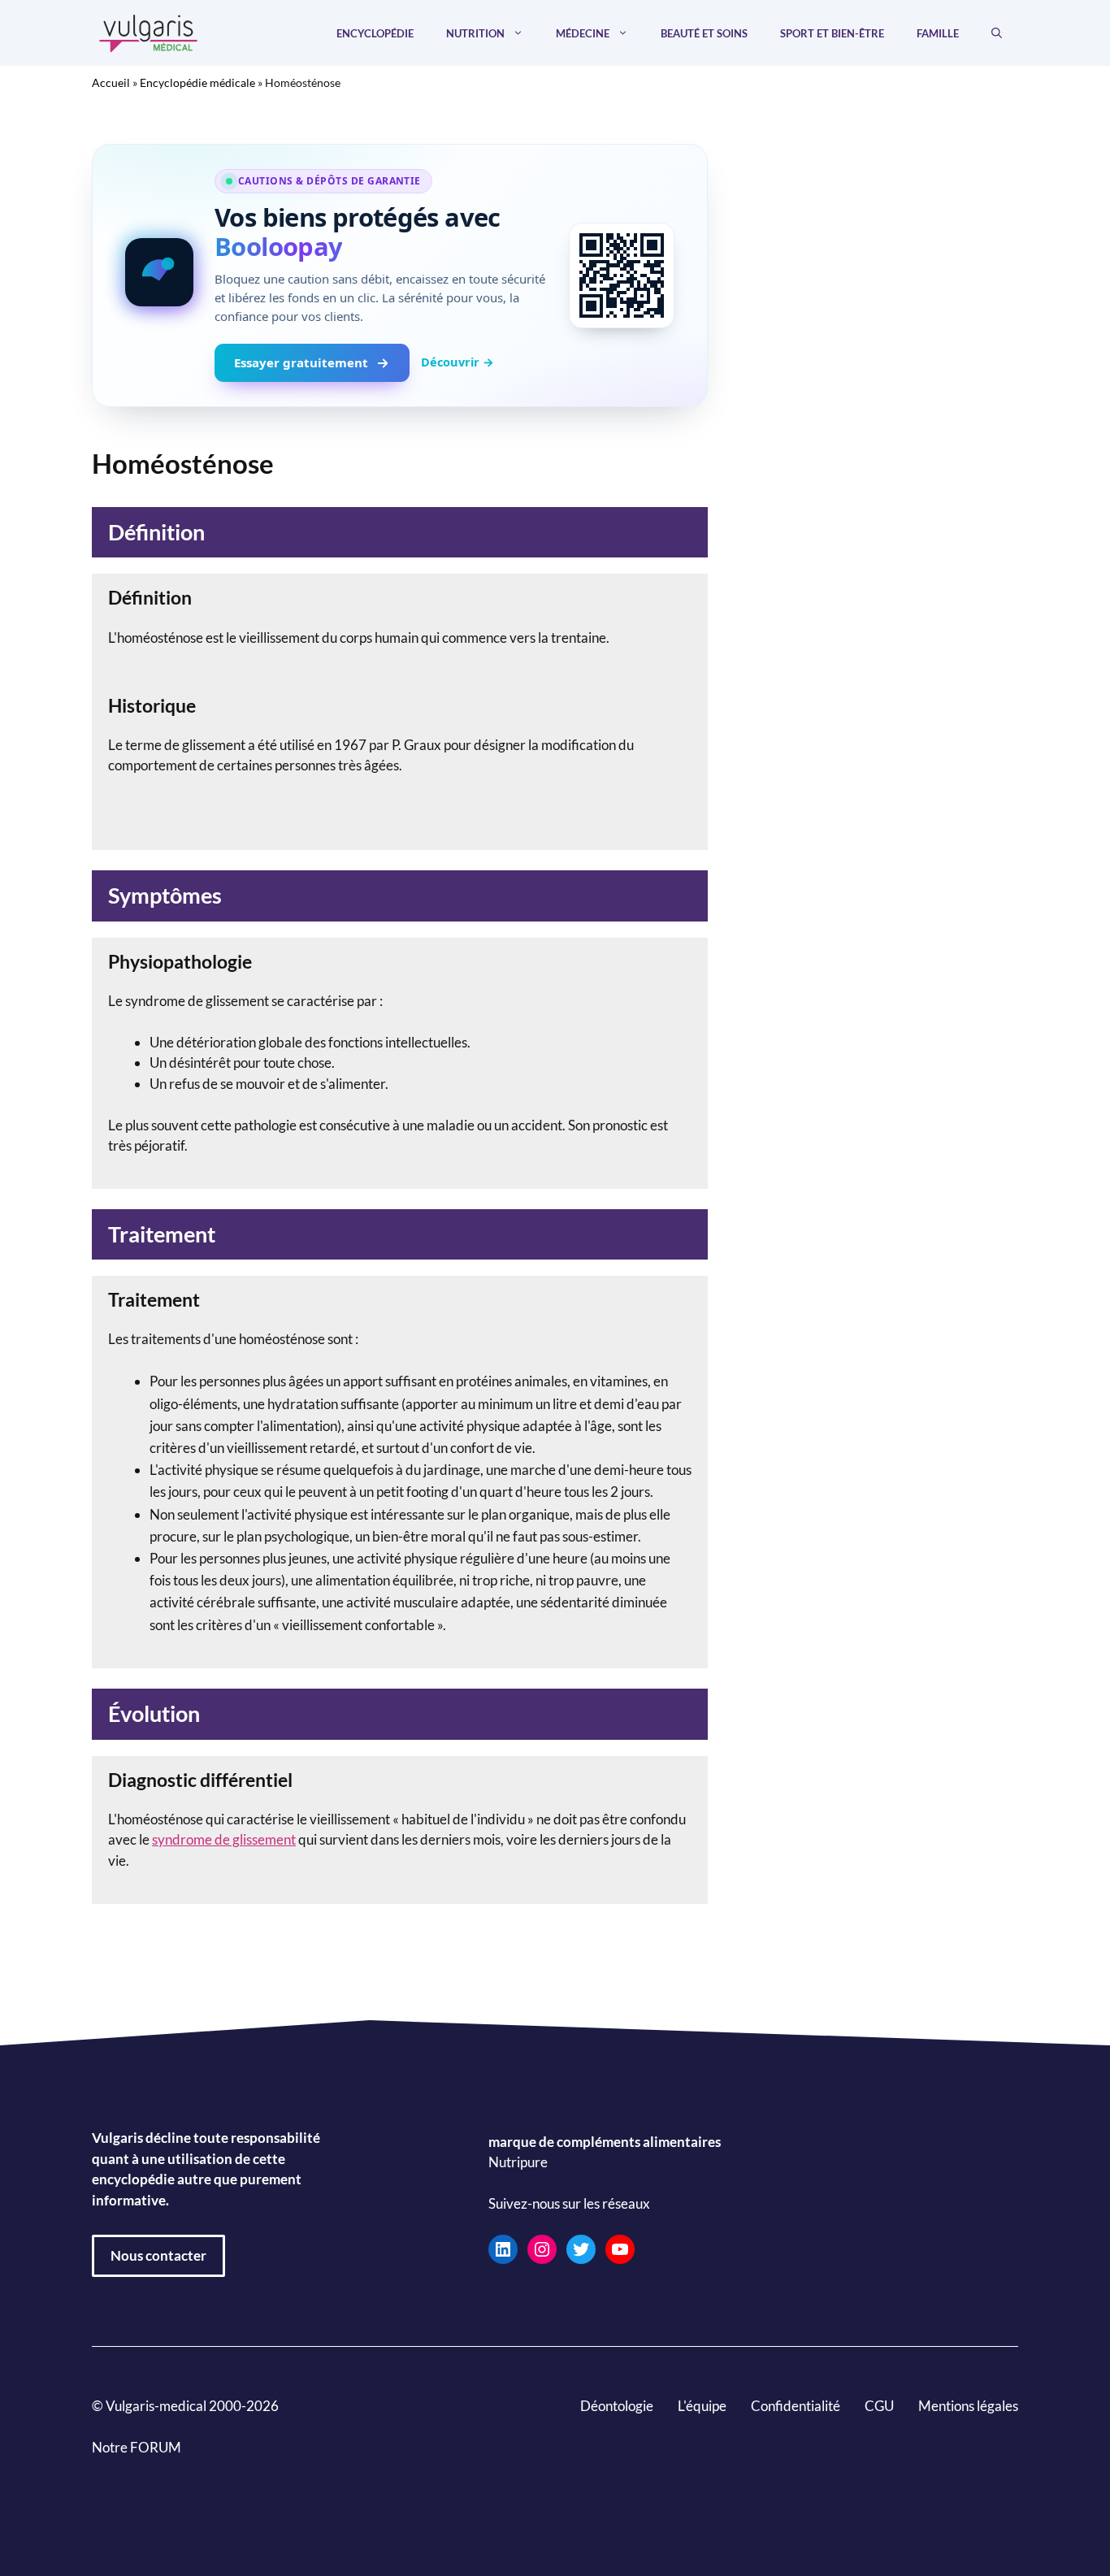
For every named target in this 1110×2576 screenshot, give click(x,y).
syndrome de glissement (224, 1839)
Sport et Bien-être (832, 33)
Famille (938, 33)
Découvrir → (457, 362)
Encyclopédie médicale (197, 82)
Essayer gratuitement (301, 362)
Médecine (583, 33)
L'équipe (702, 2406)
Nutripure (518, 2163)
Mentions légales (968, 2406)
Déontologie (617, 2406)
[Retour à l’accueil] (149, 31)
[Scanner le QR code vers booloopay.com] (622, 275)
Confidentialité (796, 2406)
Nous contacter (158, 2255)
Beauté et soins (704, 33)
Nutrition (475, 33)
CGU (879, 2406)
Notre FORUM (137, 2447)
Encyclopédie (375, 33)
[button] (997, 33)
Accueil (111, 82)
